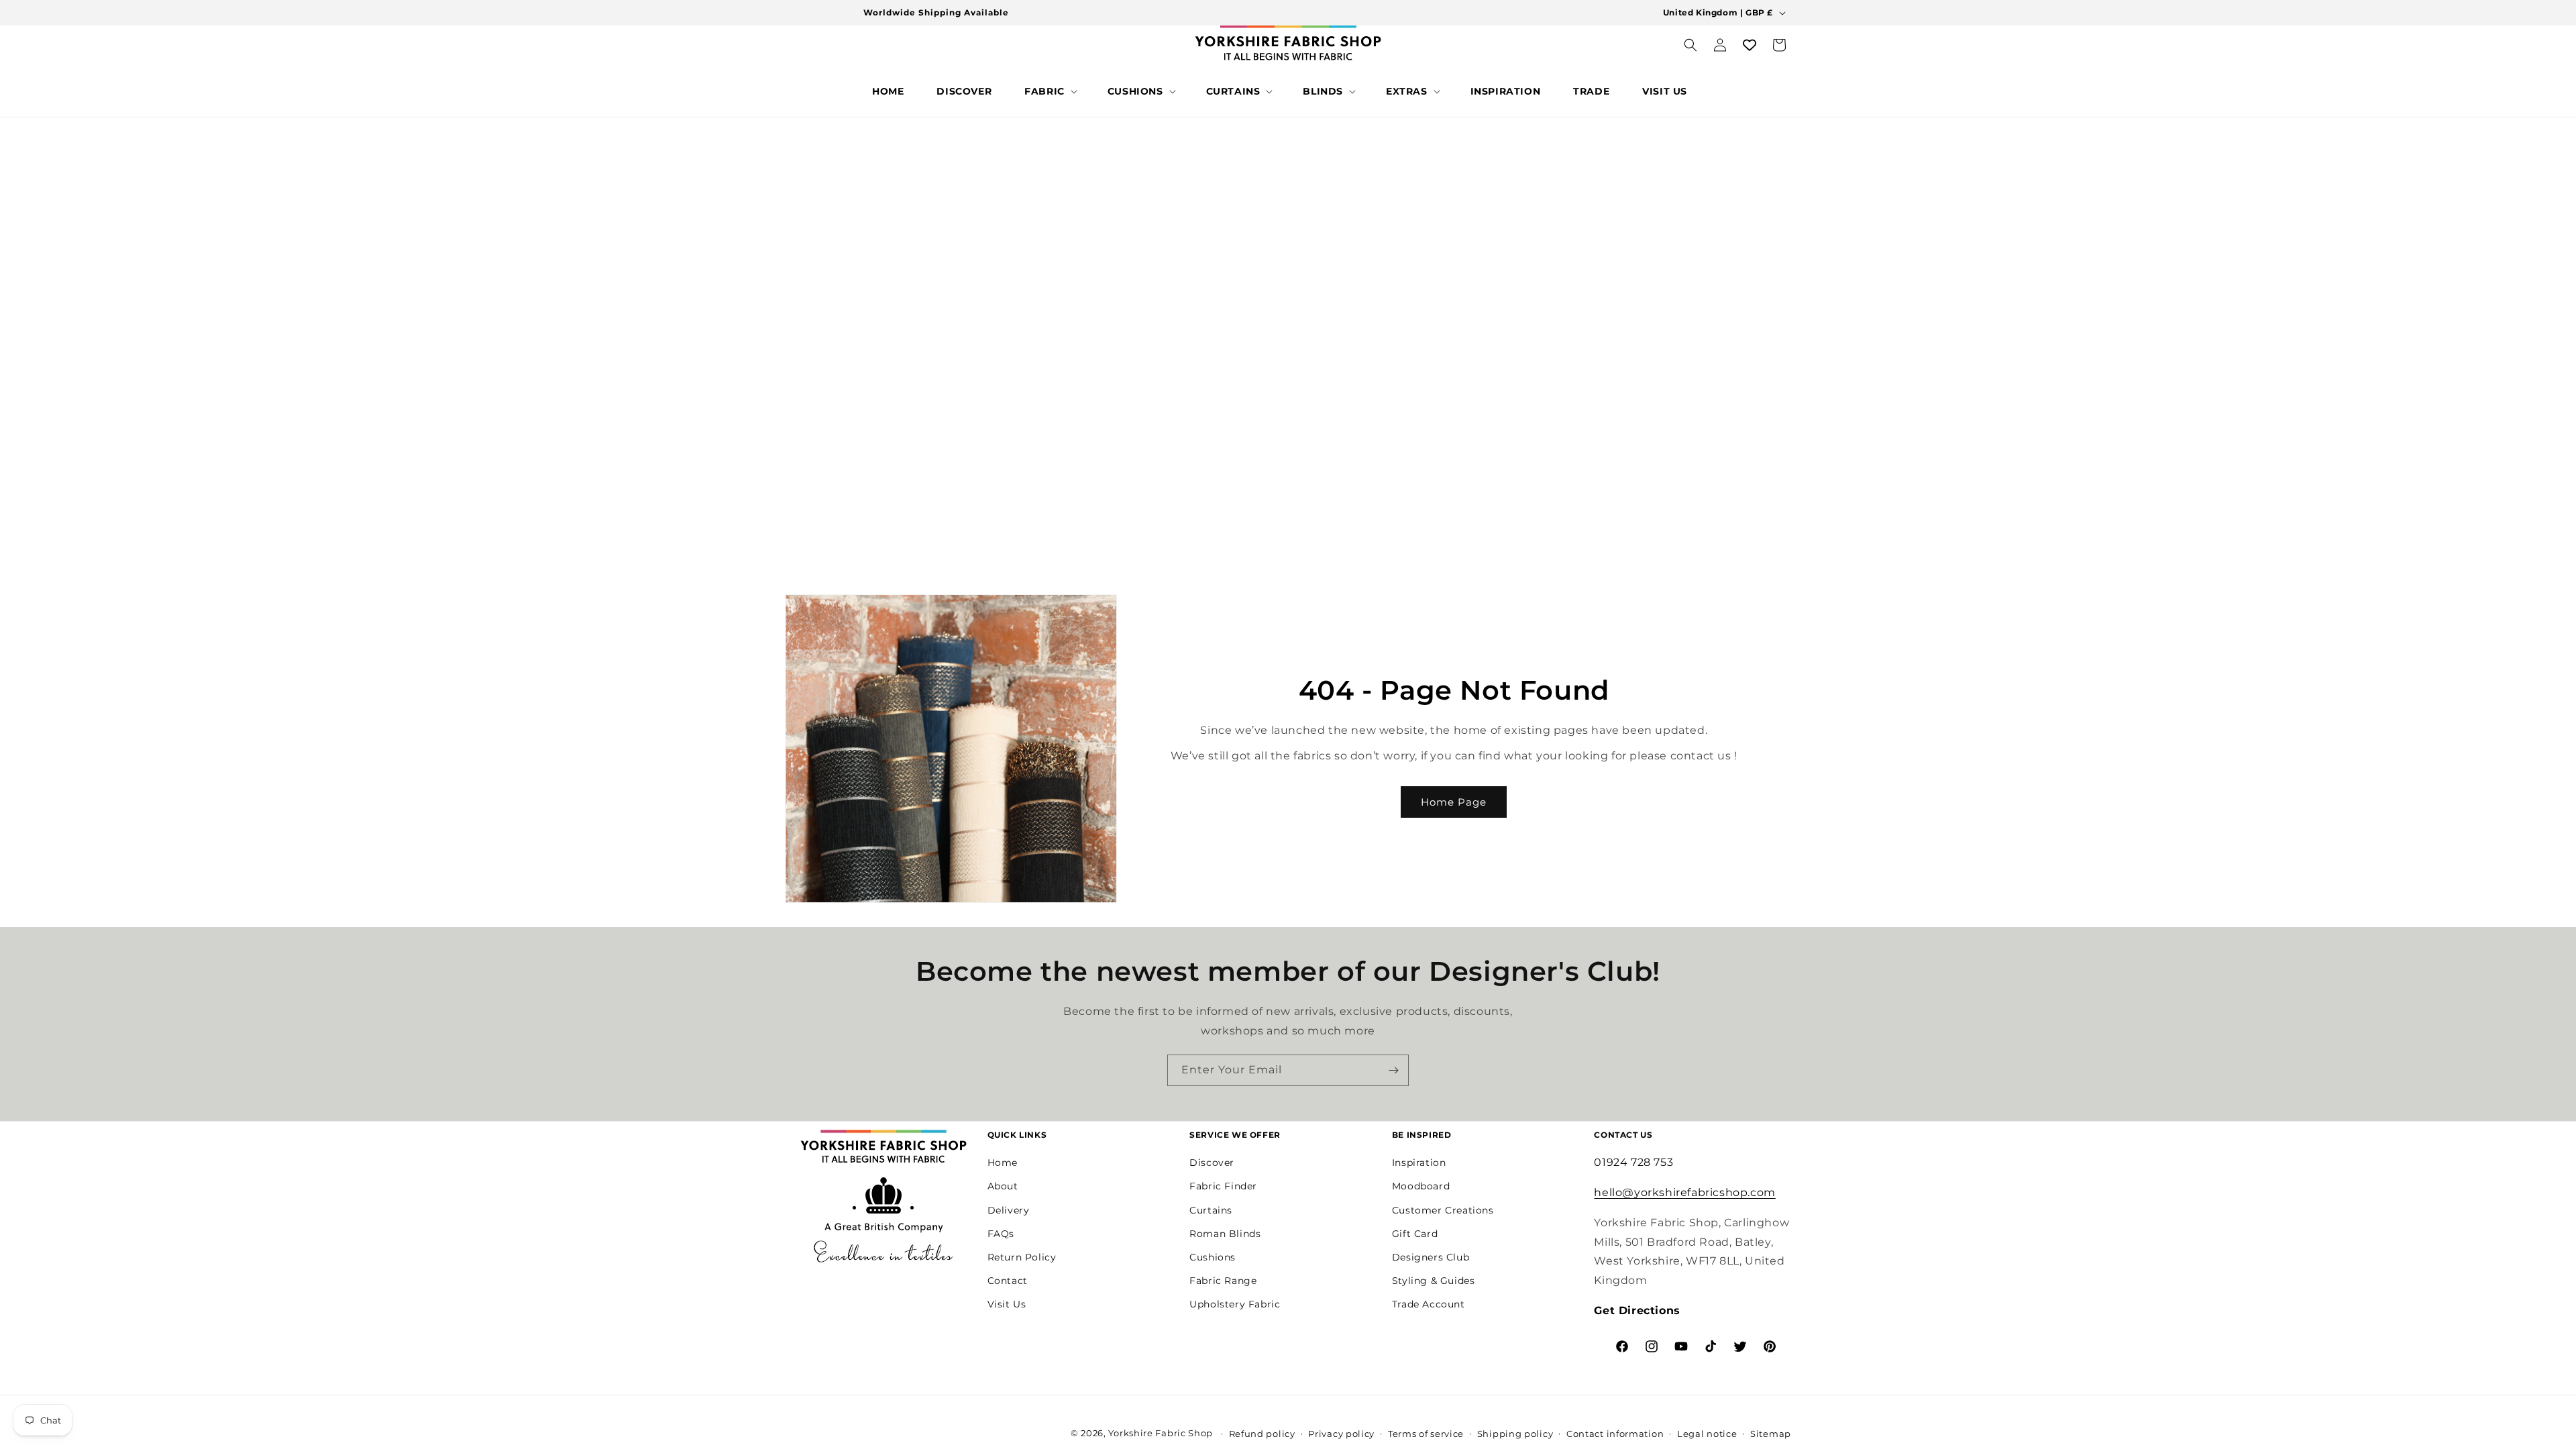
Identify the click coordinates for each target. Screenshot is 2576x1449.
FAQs (1001, 1234)
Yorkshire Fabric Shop (1161, 1433)
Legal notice (1707, 1434)
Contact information (1615, 1434)
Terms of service (1426, 1434)
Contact (1008, 1281)
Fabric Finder (1223, 1186)
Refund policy (1262, 1434)
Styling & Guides (1434, 1281)
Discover (1212, 1163)
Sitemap (1771, 1434)
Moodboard (1421, 1186)
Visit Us (1007, 1304)
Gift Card (1415, 1234)
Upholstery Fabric (1235, 1304)
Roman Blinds (1225, 1234)
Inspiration (1419, 1163)
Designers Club (1431, 1257)
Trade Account (1429, 1304)
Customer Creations (1443, 1210)
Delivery (1009, 1210)
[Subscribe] (1393, 1070)
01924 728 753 (1633, 1162)
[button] (1050, 91)
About (1003, 1186)
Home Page (1454, 802)
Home (1003, 1163)
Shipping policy (1515, 1434)
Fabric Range (1223, 1281)
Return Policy (1022, 1257)
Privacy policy (1341, 1434)
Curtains (1211, 1210)
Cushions (1213, 1257)
